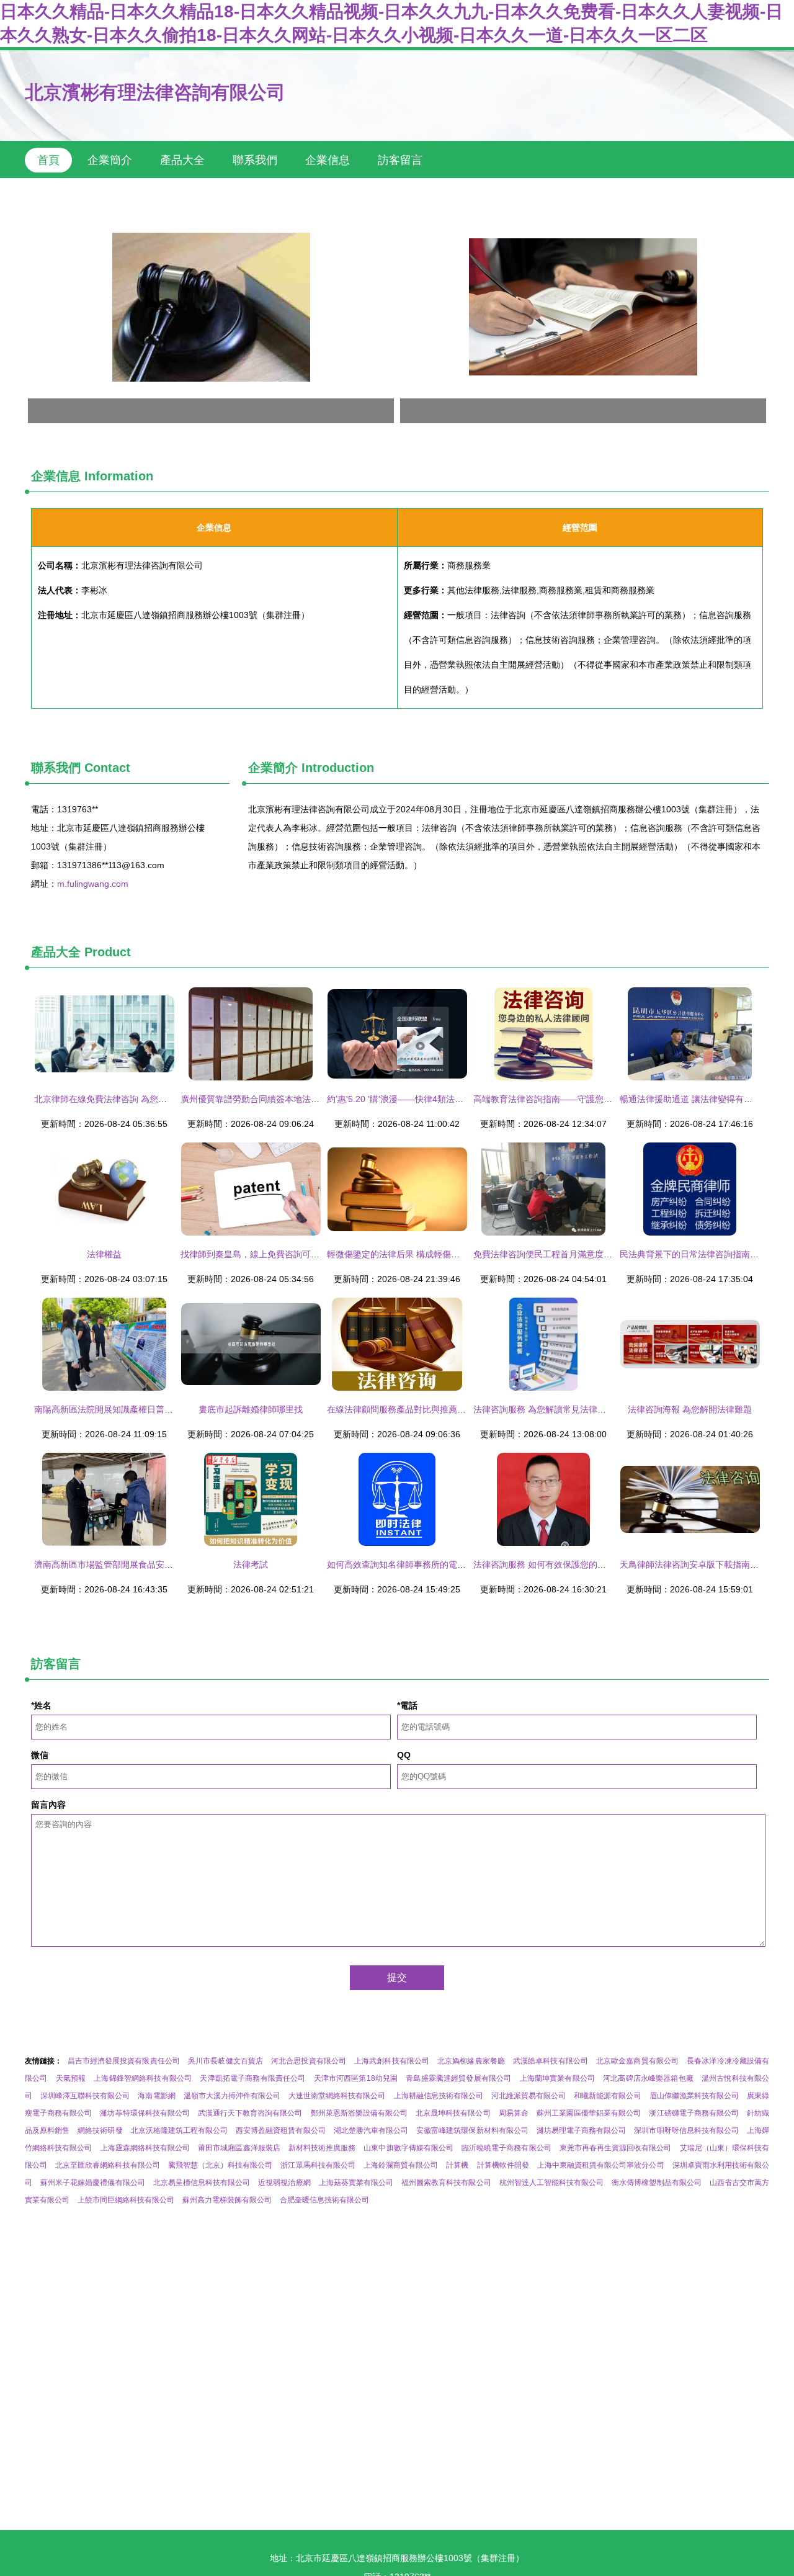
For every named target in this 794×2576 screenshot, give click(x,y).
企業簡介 (110, 160)
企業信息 (328, 160)
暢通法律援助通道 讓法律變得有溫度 (690, 1099)
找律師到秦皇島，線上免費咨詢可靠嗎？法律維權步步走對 (293, 1254)
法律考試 (251, 1564)
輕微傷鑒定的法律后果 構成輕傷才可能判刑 (411, 1254)
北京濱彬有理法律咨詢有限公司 (155, 92)
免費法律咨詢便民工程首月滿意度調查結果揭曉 (564, 1254)
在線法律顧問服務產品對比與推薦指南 (401, 1409)
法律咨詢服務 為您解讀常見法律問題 (544, 1409)
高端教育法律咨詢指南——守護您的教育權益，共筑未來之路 (591, 1099)
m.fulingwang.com (93, 884)
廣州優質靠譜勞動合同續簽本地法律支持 (259, 1099)
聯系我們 (255, 160)
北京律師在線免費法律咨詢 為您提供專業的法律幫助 (135, 1099)
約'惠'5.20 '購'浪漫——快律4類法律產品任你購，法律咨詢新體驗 (452, 1099)
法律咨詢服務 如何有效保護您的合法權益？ (557, 1564)
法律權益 (104, 1254)
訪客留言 (400, 160)
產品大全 (182, 160)
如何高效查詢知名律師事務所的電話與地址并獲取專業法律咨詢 (448, 1564)
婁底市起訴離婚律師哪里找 (251, 1409)
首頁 (48, 160)
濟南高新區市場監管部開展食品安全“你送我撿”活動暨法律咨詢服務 (163, 1564)
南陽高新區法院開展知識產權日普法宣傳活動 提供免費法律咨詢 (157, 1409)
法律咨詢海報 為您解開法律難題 (690, 1409)
